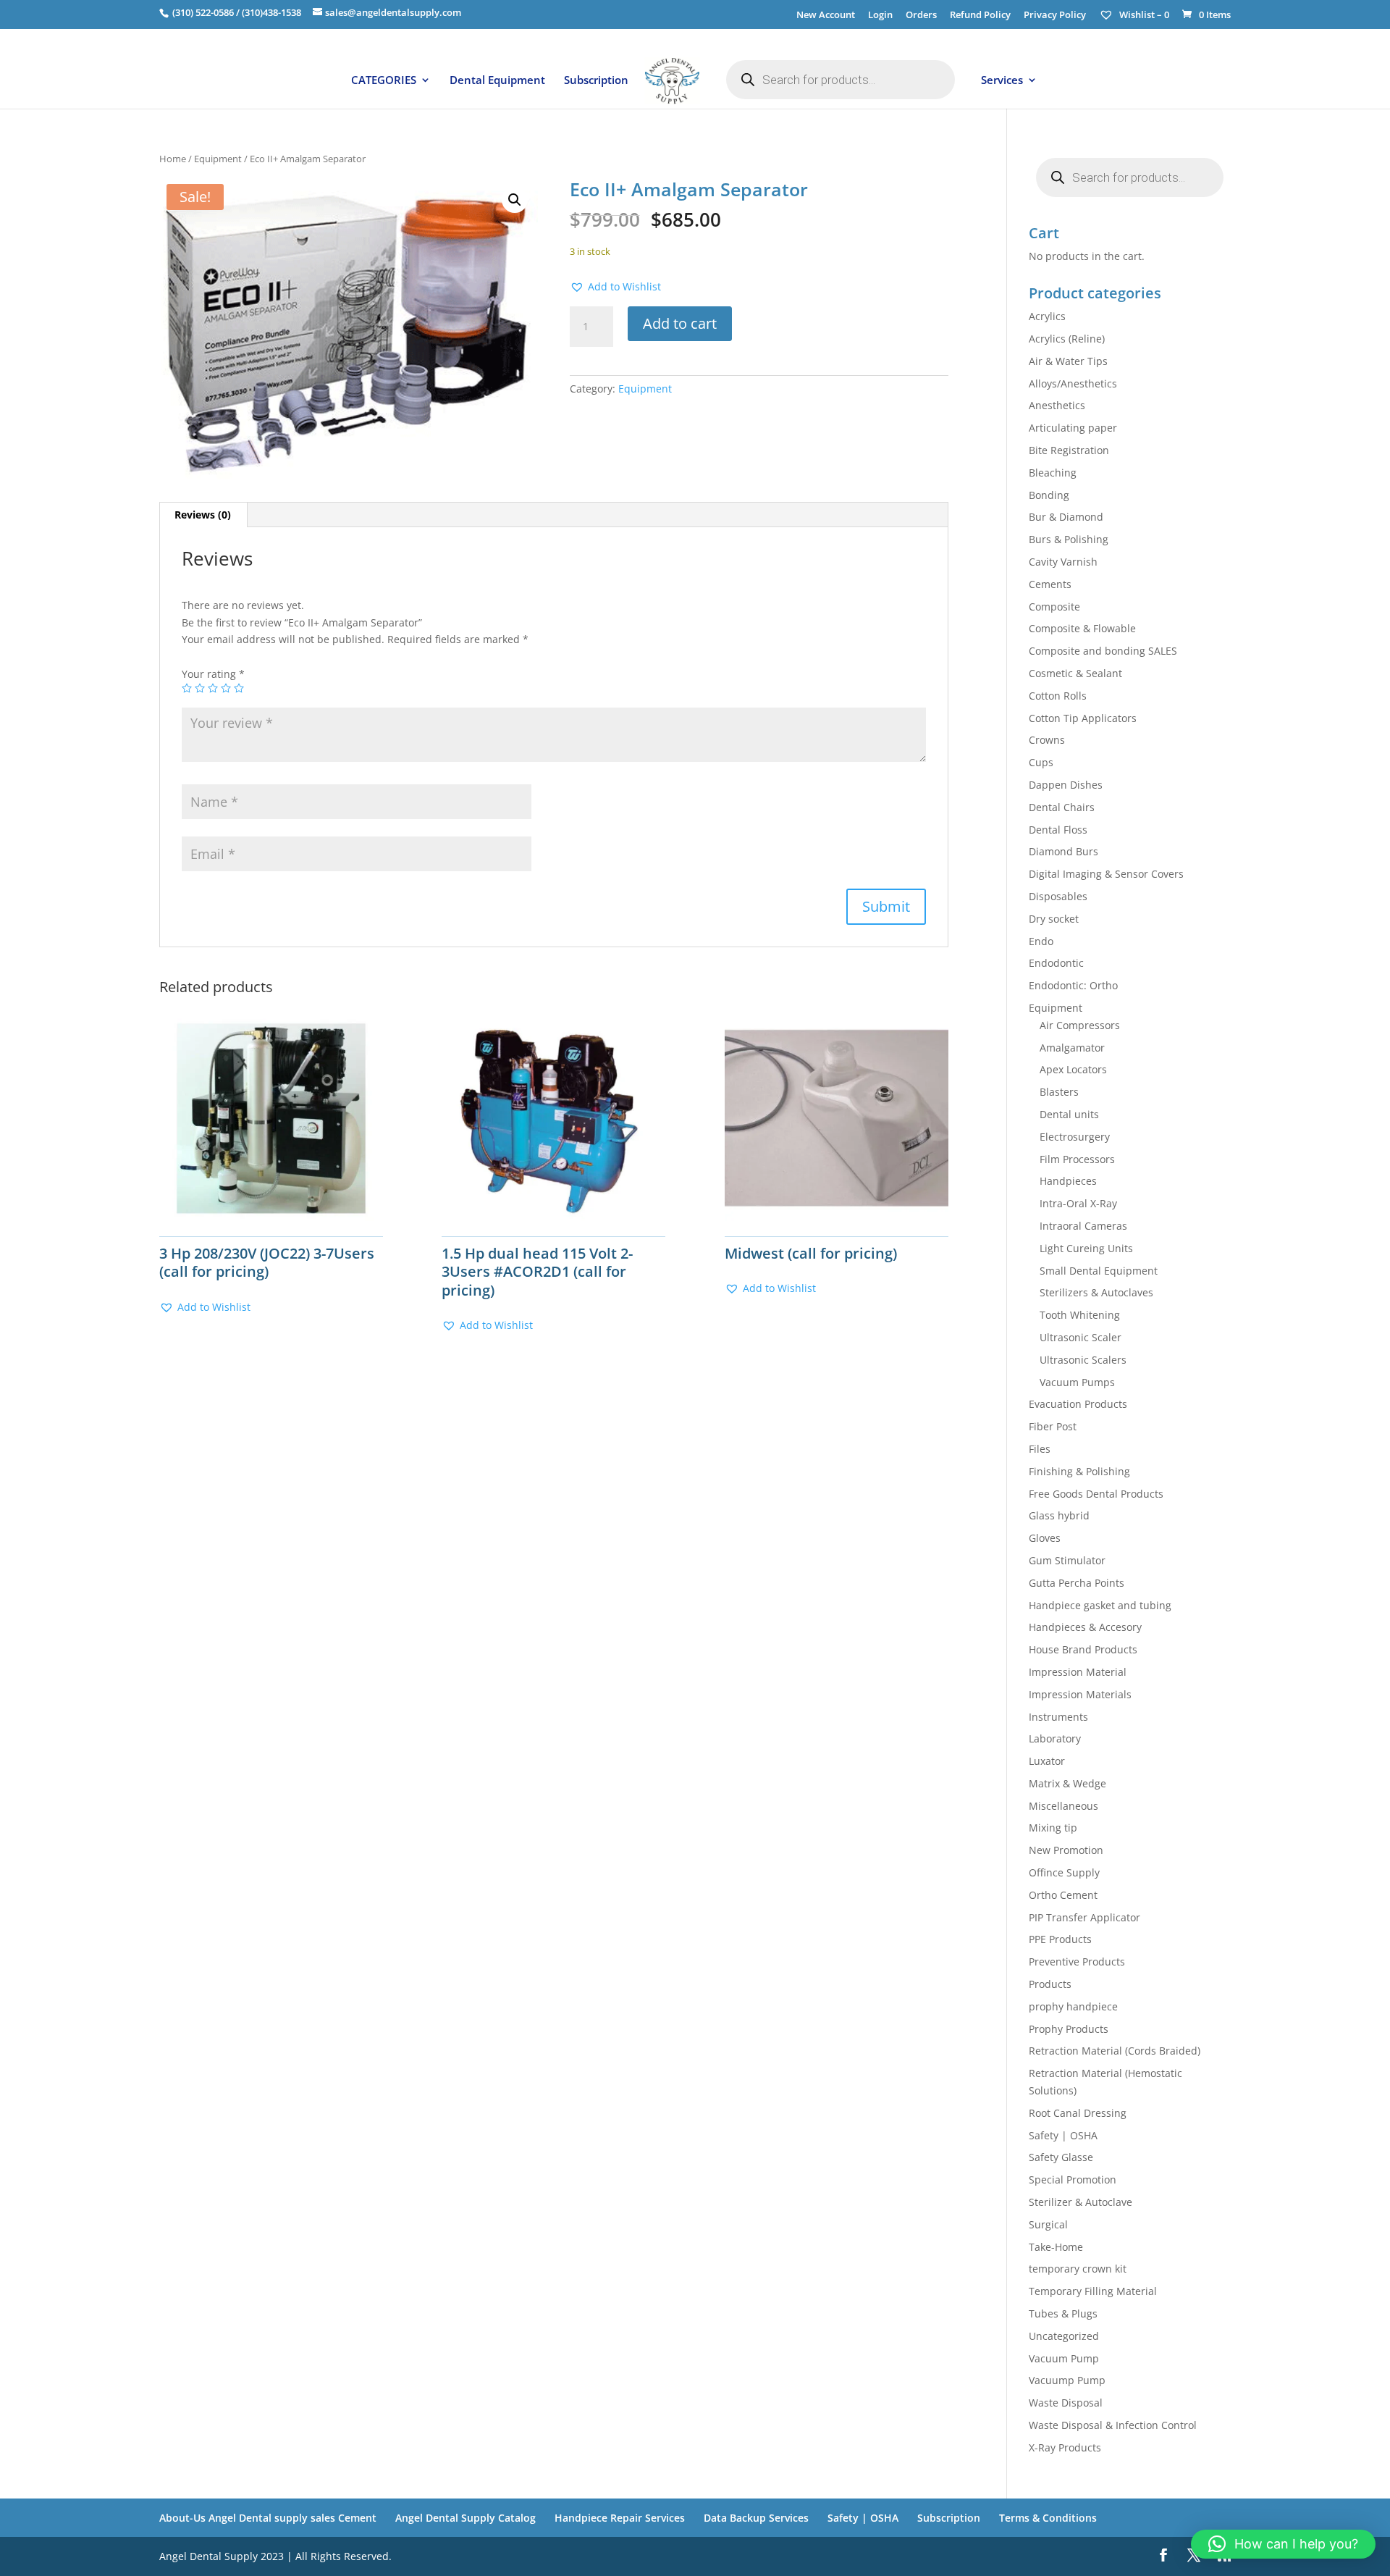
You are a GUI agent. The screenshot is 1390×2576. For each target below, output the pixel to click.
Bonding (1049, 495)
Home (173, 159)
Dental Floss (1058, 830)
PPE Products (1060, 1939)
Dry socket (1054, 919)
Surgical (1048, 2224)
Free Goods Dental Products (1096, 1494)
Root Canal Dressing (1078, 2113)
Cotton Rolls (1058, 696)
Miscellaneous (1063, 1806)
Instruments (1058, 1717)
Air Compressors (1080, 1025)
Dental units (1069, 1114)
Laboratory (1055, 1738)
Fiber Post (1053, 1426)
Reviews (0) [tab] (203, 515)
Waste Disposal (1066, 2403)
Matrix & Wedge (1067, 1783)
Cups (1041, 762)
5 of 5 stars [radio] (239, 688)
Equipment (218, 159)
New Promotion (1066, 1850)
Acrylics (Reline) (1067, 339)
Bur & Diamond (1066, 517)
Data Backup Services (756, 2518)
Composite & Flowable (1082, 628)
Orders (921, 16)
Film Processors (1077, 1159)
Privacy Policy (1055, 16)
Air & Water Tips (1068, 361)
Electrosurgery (1075, 1137)
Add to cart (680, 323)
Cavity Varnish (1063, 562)
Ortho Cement (1063, 1895)
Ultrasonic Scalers (1083, 1360)
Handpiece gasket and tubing (1100, 1605)
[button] (515, 200)
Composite (1054, 607)
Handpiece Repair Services (620, 2518)
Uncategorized (1064, 2336)
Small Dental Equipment (1099, 1271)
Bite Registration (1069, 450)
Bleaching (1053, 473)
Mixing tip (1053, 1828)
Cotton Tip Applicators (1083, 718)
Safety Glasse (1061, 2157)
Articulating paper (1073, 428)
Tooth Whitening (1080, 1315)
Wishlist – (1143, 14)
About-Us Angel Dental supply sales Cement (268, 2518)
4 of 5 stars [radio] (226, 688)
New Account (826, 16)
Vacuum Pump (1064, 2358)
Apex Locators (1073, 1069)
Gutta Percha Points (1077, 1583)
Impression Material (1078, 1672)
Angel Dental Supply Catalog (466, 2518)
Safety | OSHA (1063, 2135)
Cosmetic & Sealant (1075, 673)
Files (1040, 1449)
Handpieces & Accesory (1085, 1627)
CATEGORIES (384, 81)
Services (1002, 81)
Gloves (1045, 1538)
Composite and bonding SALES (1103, 651)
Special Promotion (1073, 2179)
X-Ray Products (1065, 2447)
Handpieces (1068, 1181)
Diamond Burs (1063, 851)
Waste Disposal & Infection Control (1113, 2425)
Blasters (1059, 1092)
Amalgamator (1072, 1048)
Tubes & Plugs (1063, 2313)
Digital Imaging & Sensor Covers (1106, 874)
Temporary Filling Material (1093, 2291)
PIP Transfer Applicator (1084, 1917)
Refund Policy (980, 16)
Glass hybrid (1059, 1515)
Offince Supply (1064, 1872)
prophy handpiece (1073, 2006)
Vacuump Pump (1067, 2380)
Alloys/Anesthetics (1073, 383)
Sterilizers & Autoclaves (1096, 1292)
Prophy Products (1069, 2029)
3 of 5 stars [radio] (213, 688)
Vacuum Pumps (1077, 1382)
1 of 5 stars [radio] (187, 688)
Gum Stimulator (1067, 1560)
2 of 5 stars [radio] (200, 688)
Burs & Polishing (1069, 539)
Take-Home (1056, 2247)
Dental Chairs (1062, 807)
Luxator (1047, 1761)
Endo (1041, 941)
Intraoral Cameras (1083, 1226)
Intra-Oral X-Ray (1078, 1203)
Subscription (596, 81)
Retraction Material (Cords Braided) (1115, 2051)
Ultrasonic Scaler (1081, 1337)
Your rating (213, 674)
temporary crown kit (1078, 2269)
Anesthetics (1057, 405)
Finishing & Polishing (1079, 1471)
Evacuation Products (1078, 1404)
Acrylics (1047, 316)
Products (1050, 1984)
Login (880, 16)
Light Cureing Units (1086, 1248)
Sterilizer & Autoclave (1081, 2202)
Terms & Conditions (1048, 2518)
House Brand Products (1083, 1649)
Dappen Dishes (1066, 785)
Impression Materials (1080, 1694)
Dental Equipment (497, 81)
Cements (1050, 584)
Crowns (1047, 740)
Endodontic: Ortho (1073, 985)
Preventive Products (1077, 1962)
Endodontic (1056, 963)
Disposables (1058, 896)
